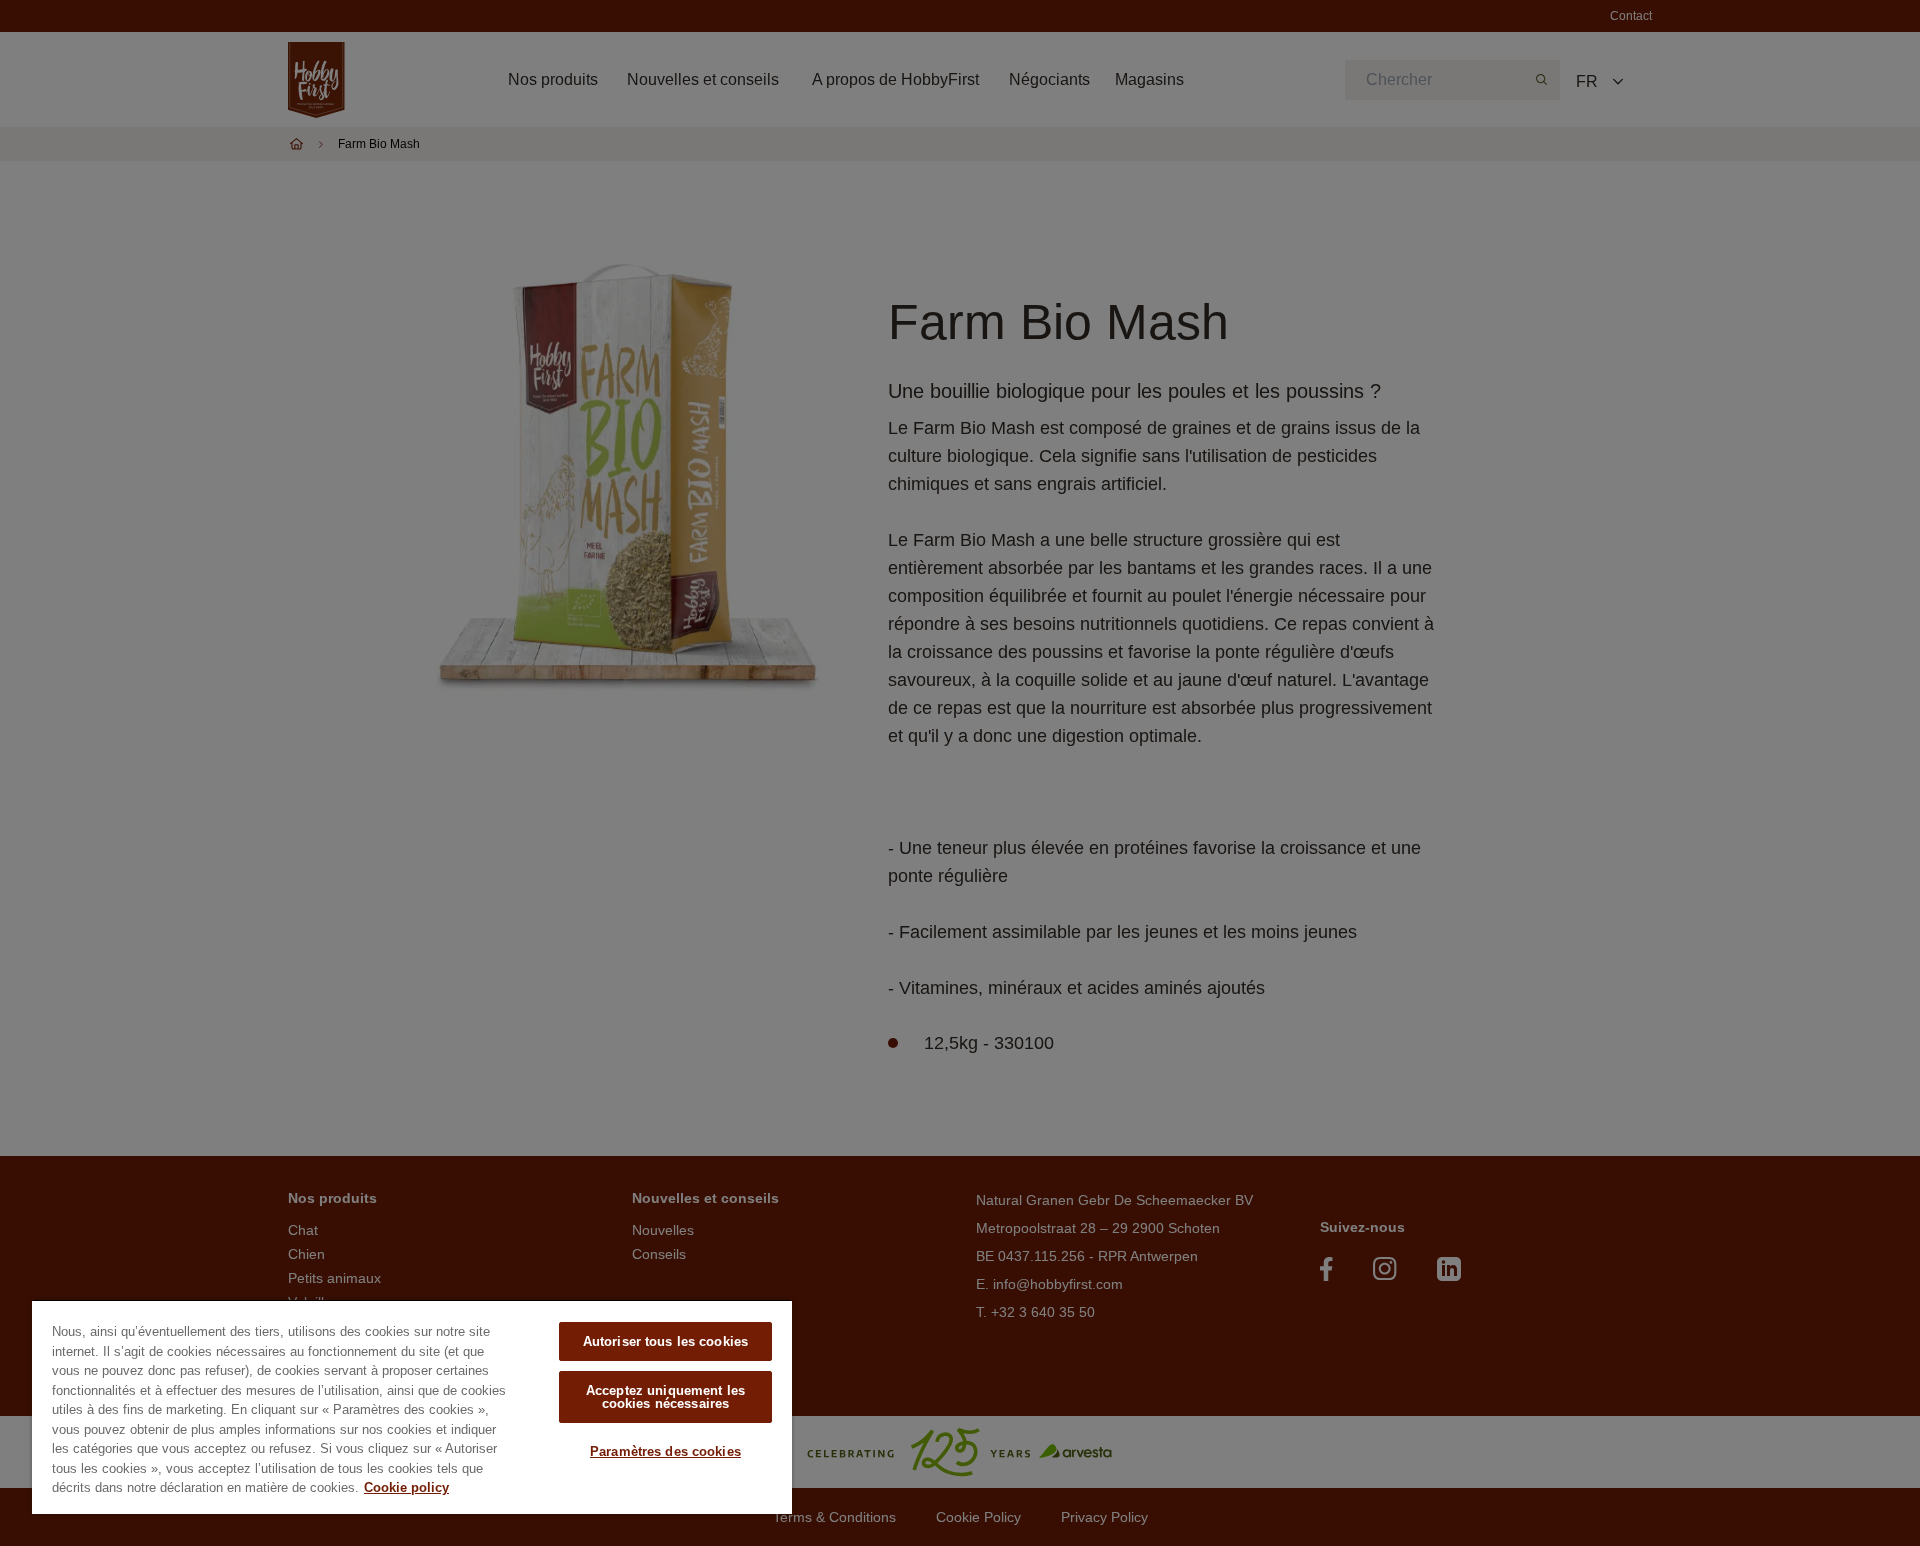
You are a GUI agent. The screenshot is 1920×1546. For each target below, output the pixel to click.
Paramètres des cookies (665, 1451)
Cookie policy (406, 1487)
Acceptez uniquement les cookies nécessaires (665, 1397)
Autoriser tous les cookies (665, 1341)
